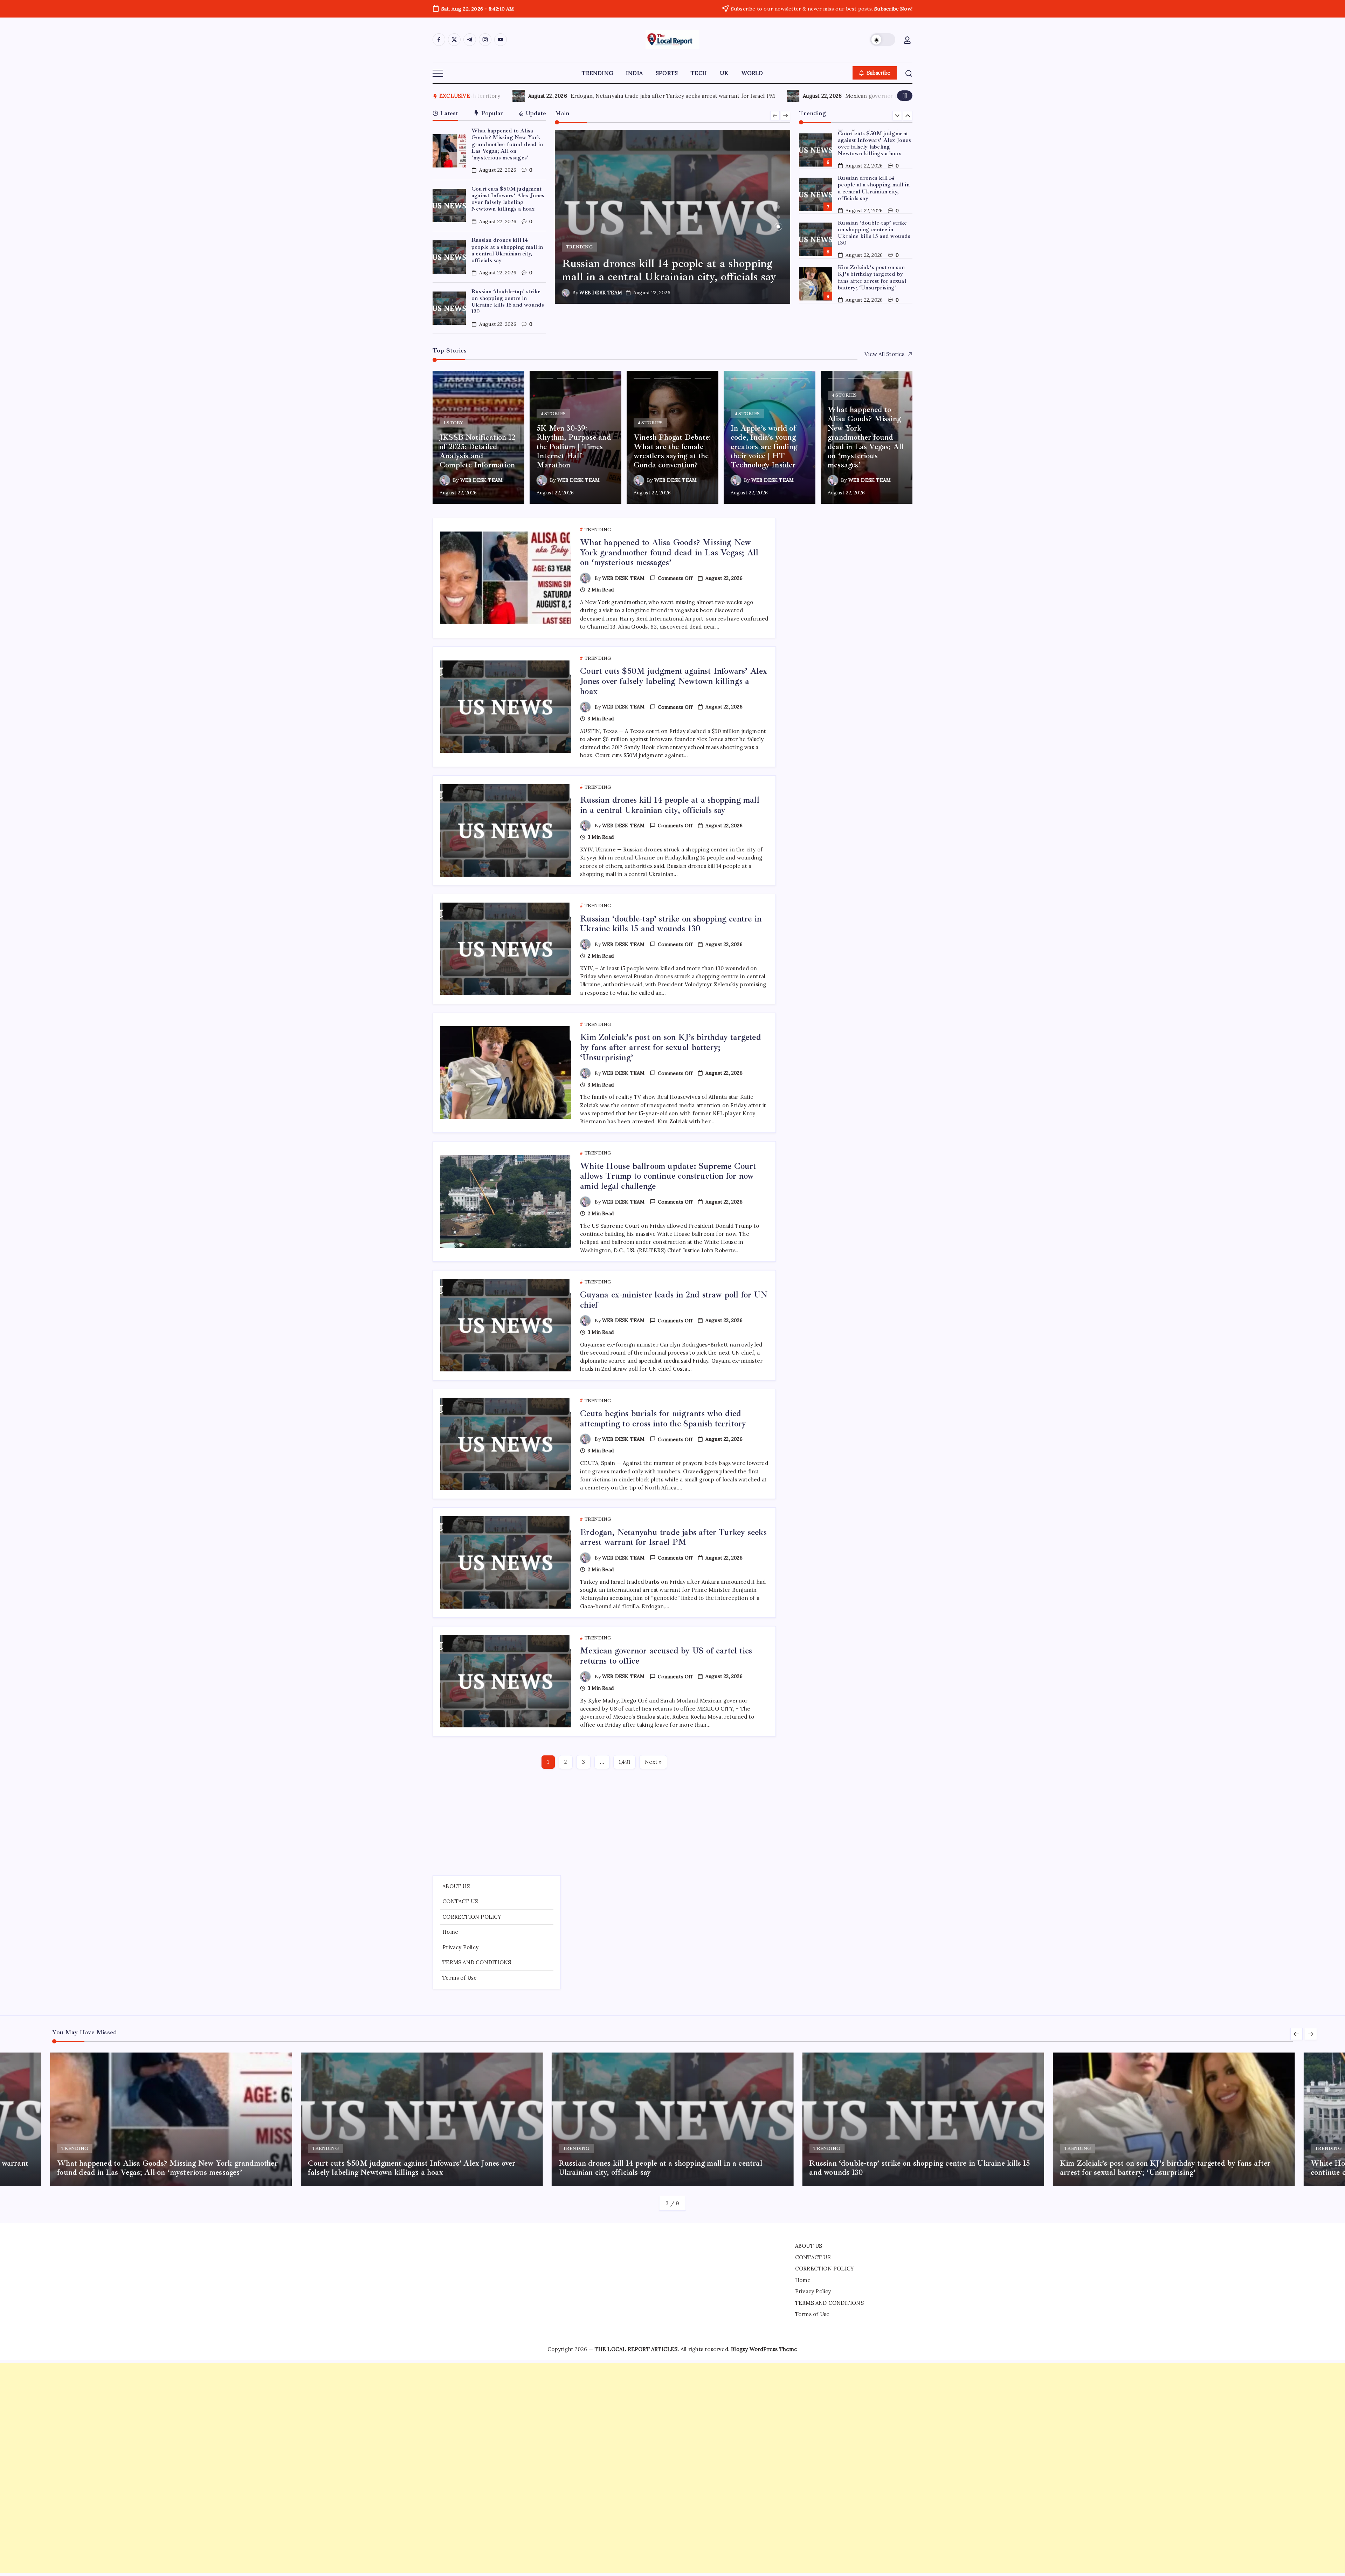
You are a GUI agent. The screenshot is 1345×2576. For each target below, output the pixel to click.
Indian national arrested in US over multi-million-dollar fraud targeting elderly (509, 96)
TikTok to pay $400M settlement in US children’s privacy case (761, 96)
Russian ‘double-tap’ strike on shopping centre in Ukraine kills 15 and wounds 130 (508, 302)
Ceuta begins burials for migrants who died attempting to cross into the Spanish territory (663, 1419)
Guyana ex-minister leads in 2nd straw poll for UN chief (873, 297)
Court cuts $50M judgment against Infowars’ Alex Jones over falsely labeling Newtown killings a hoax (508, 199)
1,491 (625, 1762)
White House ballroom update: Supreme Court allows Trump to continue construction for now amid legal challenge (872, 258)
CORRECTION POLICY (472, 1917)
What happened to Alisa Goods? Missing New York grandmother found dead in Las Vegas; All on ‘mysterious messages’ (507, 144)
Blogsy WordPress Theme (764, 2349)
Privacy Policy (460, 1947)
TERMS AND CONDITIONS (477, 1962)
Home (450, 1932)
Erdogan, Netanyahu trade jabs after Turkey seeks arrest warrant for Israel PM (673, 1537)
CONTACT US (460, 1901)
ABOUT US (456, 1886)
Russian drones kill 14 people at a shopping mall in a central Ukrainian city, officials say (507, 250)
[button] (883, 40)
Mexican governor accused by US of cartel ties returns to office (666, 1656)
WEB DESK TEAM (601, 293)
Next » (653, 1762)
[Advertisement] (672, 1823)
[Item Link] (449, 151)
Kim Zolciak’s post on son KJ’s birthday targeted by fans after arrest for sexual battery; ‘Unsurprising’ (872, 211)
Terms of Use (460, 1978)
